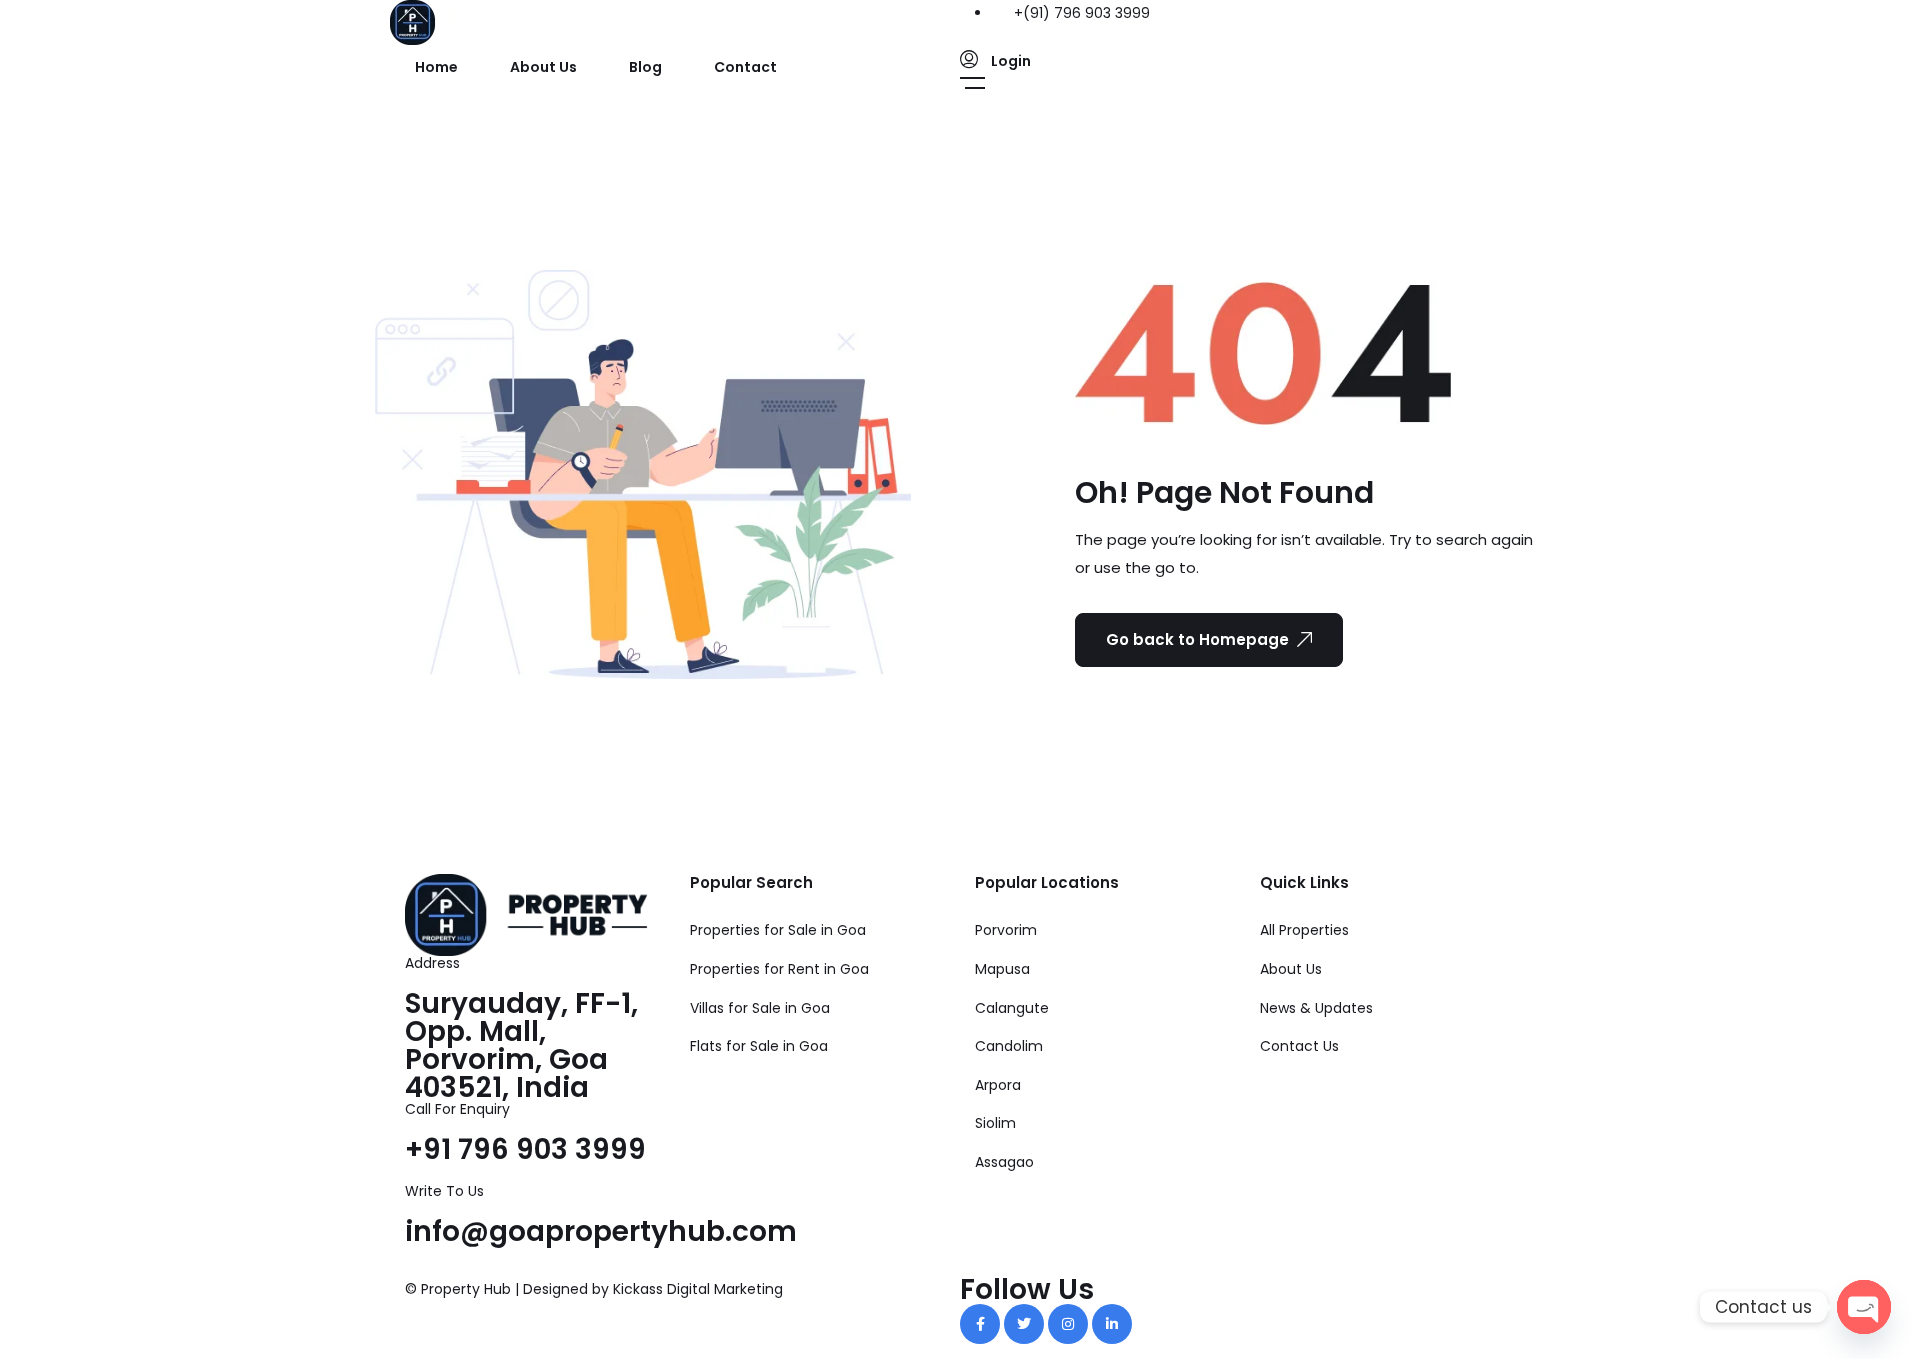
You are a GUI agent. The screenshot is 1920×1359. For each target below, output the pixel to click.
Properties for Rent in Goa (779, 969)
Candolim (1009, 1046)
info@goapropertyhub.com (601, 1231)
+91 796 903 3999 (525, 1149)
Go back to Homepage (1197, 639)
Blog (645, 67)
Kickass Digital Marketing (698, 1289)
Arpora (998, 1085)
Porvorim (1006, 930)
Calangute (1012, 1008)
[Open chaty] (1864, 1307)
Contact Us (1299, 1046)
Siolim (995, 1123)
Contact (745, 67)
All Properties (1304, 930)
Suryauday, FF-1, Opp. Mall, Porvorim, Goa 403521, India (521, 1045)
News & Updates (1316, 1008)
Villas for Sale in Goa (760, 1008)
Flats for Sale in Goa (759, 1046)
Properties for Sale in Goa (778, 930)
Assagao (1004, 1162)
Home (436, 67)
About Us (543, 67)
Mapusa (1002, 969)
